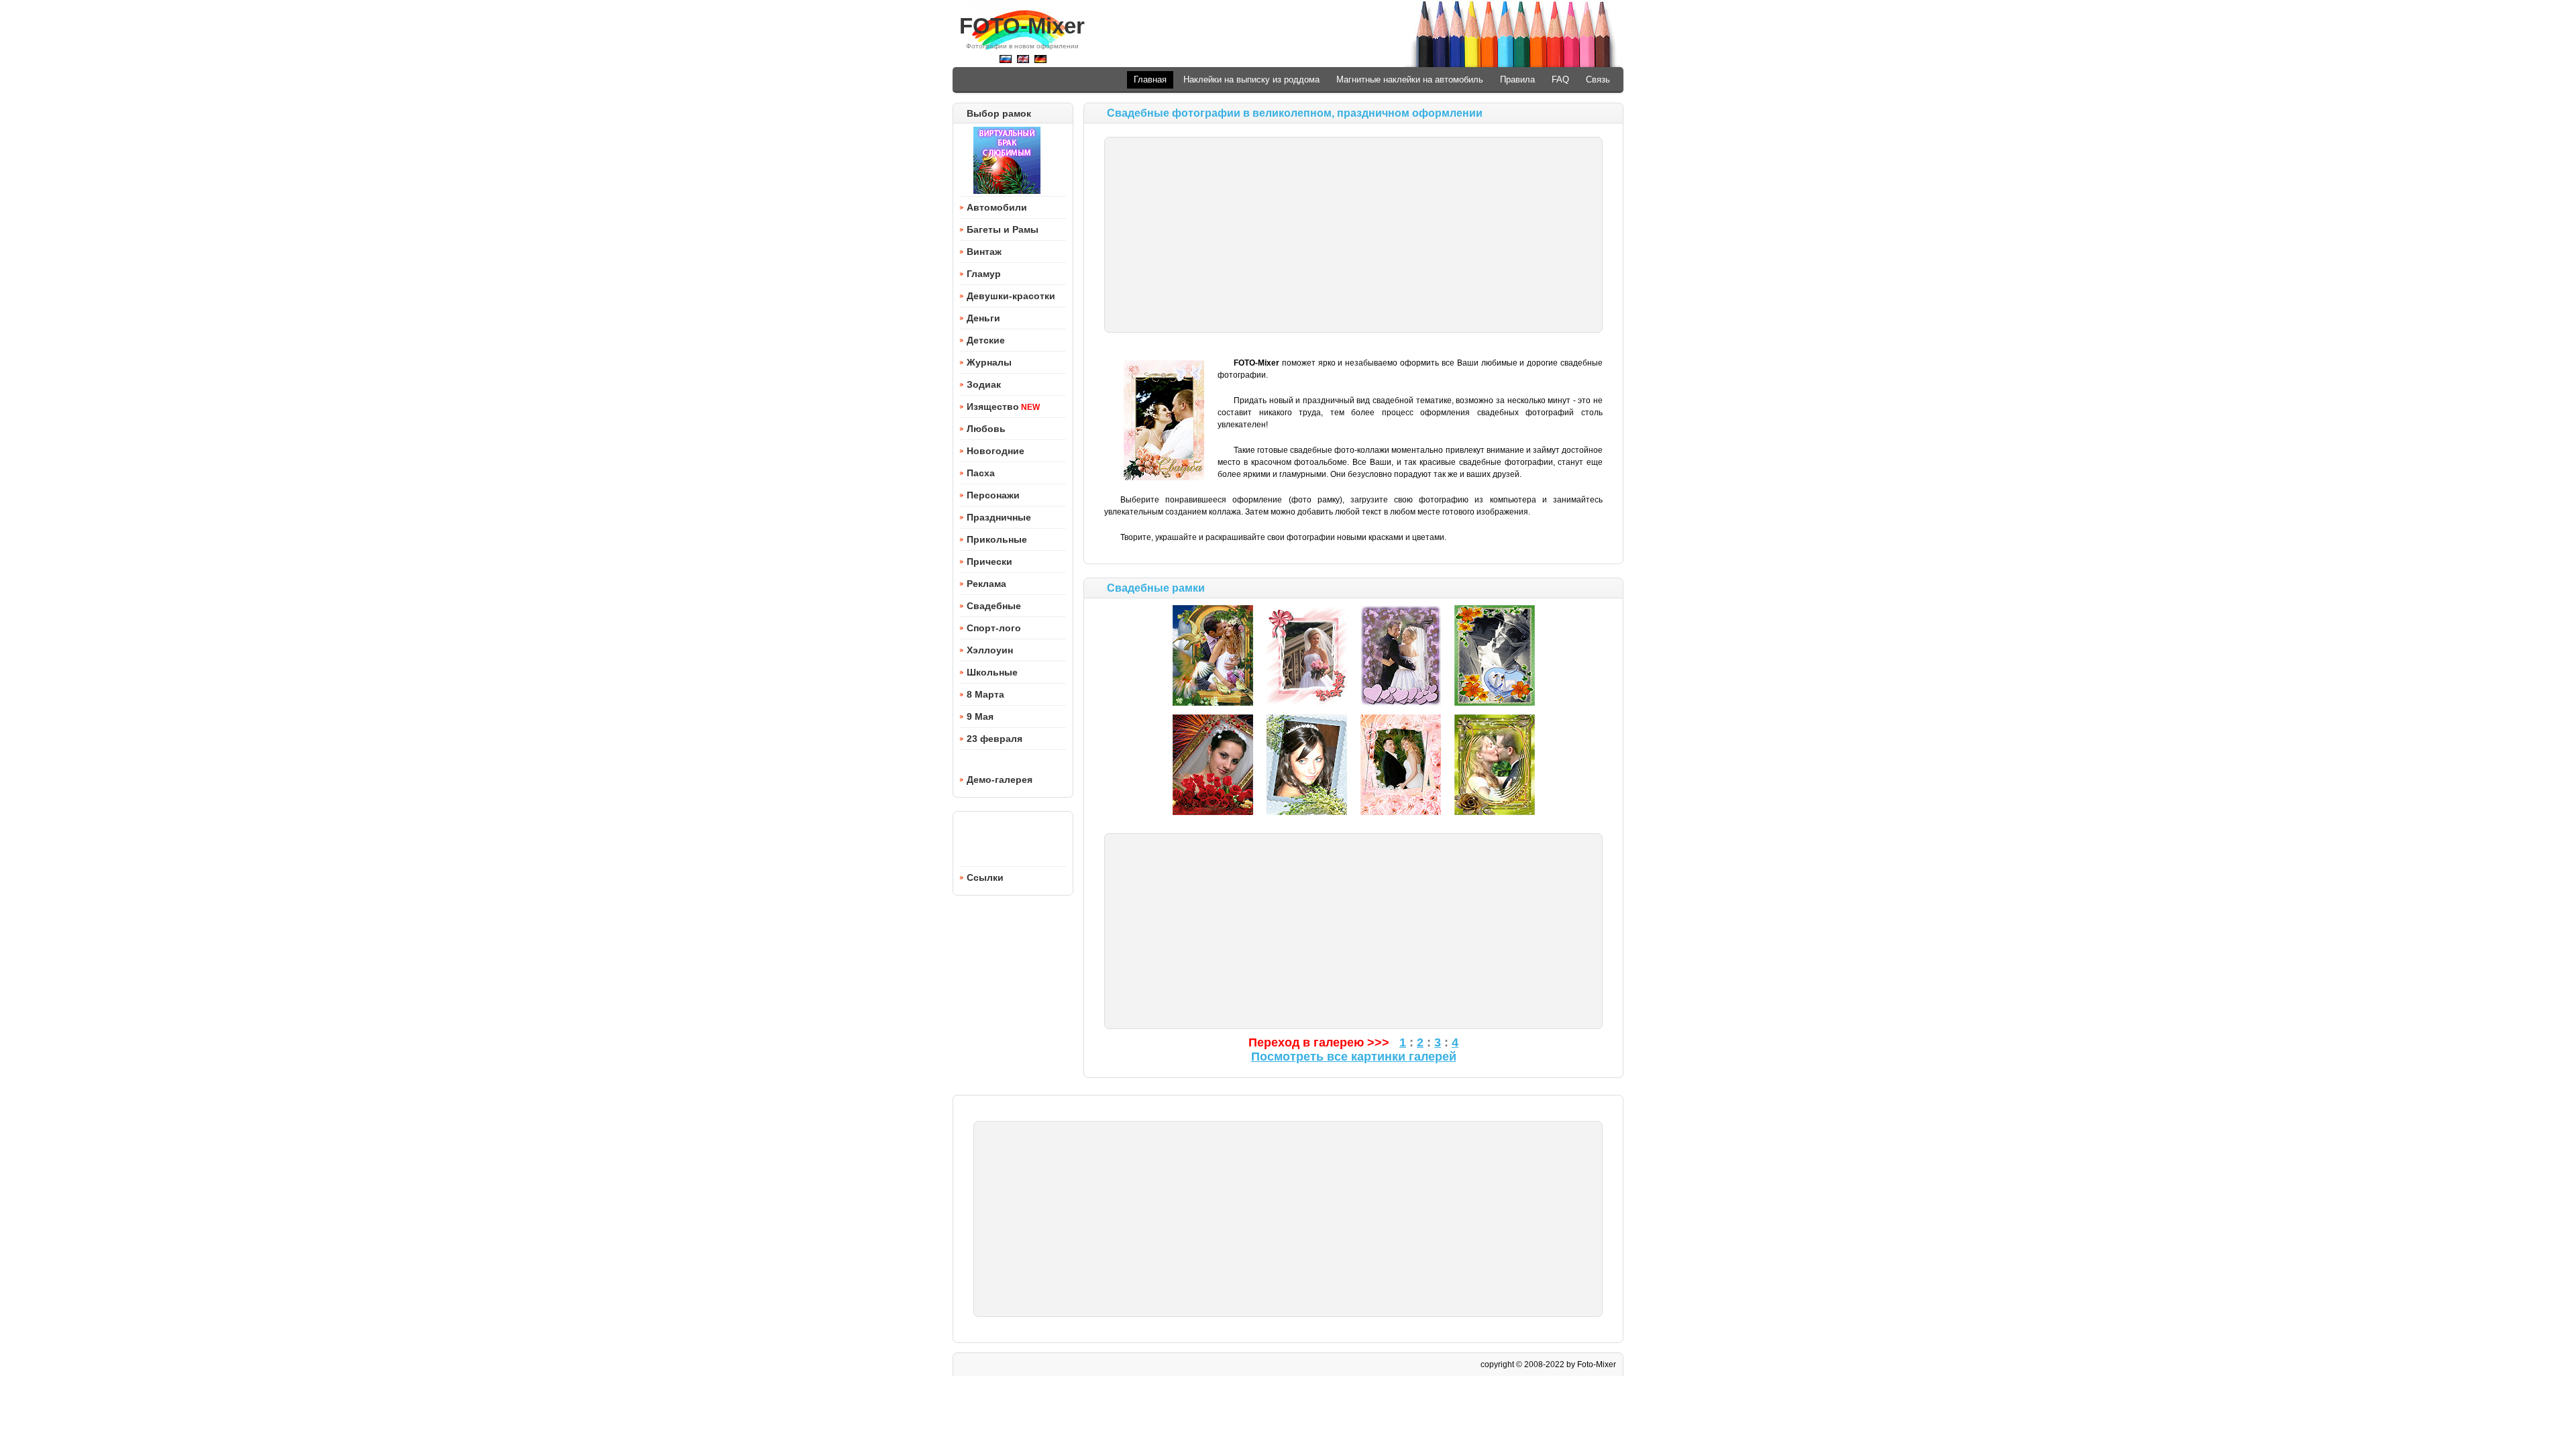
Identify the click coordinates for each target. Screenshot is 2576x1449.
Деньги (983, 318)
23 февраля (995, 739)
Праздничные (999, 517)
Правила (1517, 79)
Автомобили (997, 207)
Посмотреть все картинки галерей (1354, 1057)
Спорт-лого (994, 628)
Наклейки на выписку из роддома (1251, 79)
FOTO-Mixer (1022, 26)
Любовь (986, 429)
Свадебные (994, 606)
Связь (1598, 79)
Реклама (986, 584)
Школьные (992, 672)
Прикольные (997, 539)
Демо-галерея (1000, 780)
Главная (1150, 79)
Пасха (981, 473)
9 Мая (980, 716)
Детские (986, 340)
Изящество (993, 407)
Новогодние (996, 451)
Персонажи (993, 495)
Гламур (984, 274)
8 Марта (985, 694)
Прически (989, 561)
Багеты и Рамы (1003, 229)
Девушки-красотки (1011, 296)
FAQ (1560, 79)
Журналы (989, 362)
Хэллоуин (990, 650)
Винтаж (984, 252)
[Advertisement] (1353, 235)
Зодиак (984, 384)
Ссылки (985, 877)
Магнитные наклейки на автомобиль (1410, 79)
